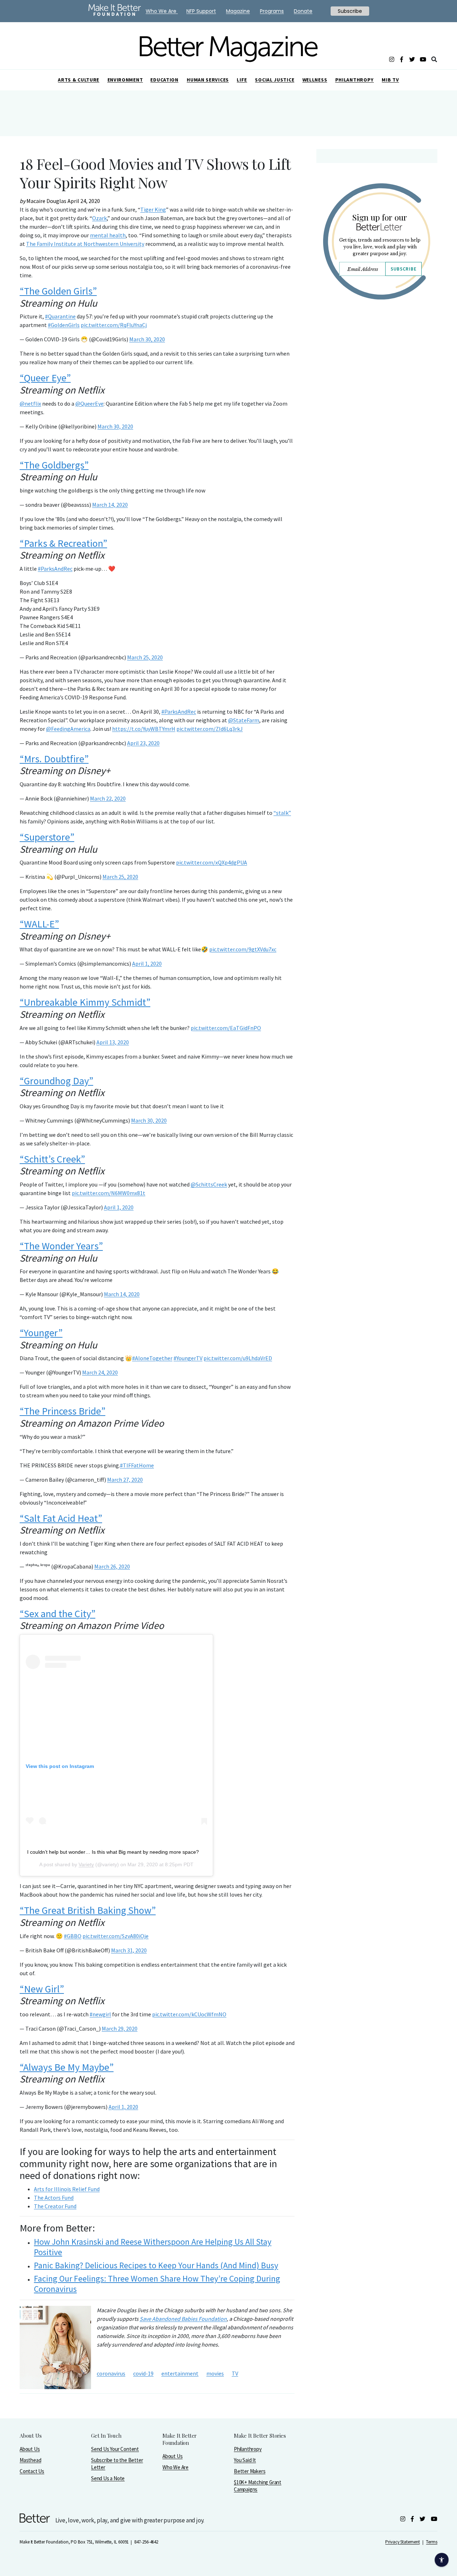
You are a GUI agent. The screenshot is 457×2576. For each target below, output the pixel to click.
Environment (125, 80)
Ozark (99, 218)
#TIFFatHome (137, 1465)
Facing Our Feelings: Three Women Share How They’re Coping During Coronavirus (157, 2284)
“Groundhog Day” (56, 1081)
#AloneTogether (152, 1358)
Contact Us (32, 2471)
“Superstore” (47, 837)
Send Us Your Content (115, 2449)
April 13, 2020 (113, 1042)
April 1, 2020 (147, 963)
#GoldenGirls (64, 325)
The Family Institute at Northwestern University (85, 244)
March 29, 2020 (120, 2028)
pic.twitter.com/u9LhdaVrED (238, 1358)
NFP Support (201, 11)
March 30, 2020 (147, 339)
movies (215, 2373)
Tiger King (153, 209)
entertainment (180, 2373)
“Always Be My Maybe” (67, 2067)
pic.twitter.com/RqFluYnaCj (114, 325)
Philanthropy (355, 80)
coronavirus (111, 2373)
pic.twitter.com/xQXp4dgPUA (212, 862)
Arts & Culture (79, 80)
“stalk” (282, 813)
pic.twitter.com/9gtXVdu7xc (243, 949)
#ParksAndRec (55, 569)
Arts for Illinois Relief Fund (67, 2189)
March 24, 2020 (100, 1372)
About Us (30, 2449)
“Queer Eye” (45, 378)
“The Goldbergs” (54, 465)
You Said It (245, 2460)
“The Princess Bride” (62, 1411)
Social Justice (275, 80)
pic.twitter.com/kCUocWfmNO (189, 2014)
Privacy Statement (402, 2542)
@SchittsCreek (209, 1184)
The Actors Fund (54, 2198)
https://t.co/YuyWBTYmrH (144, 729)
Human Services (208, 80)
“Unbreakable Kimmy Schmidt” (85, 1002)
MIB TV (390, 80)
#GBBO (73, 1936)
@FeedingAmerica (68, 729)
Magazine (238, 11)
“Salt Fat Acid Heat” (61, 1518)
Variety (86, 1864)
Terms (432, 2542)
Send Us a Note (108, 2478)
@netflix (30, 403)
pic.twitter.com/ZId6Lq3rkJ (210, 729)
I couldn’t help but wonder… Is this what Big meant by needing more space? (113, 1852)
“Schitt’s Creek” (52, 1159)
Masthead (30, 2460)
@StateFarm (244, 720)
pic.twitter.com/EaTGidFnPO (226, 1028)
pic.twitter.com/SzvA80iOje (115, 1936)
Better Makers (250, 2471)
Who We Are (175, 2467)
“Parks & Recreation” (63, 543)
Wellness (315, 80)
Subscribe (403, 269)
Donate (303, 11)
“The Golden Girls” (58, 291)
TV (235, 2373)
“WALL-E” (39, 924)
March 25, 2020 (145, 657)
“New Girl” (42, 1989)
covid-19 (143, 2373)
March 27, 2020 (125, 1480)
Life (242, 80)
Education (164, 80)
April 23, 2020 (143, 743)
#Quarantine (60, 316)
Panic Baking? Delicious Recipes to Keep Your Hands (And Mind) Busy (156, 2265)
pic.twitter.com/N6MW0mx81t (109, 1193)
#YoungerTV (188, 1358)
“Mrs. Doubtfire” (54, 759)
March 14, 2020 (110, 505)
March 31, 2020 (129, 1950)
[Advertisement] (376, 367)
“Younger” (41, 1333)
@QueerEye (89, 403)
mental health (108, 235)
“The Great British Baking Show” (88, 1910)
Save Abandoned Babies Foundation (183, 2319)
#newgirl (100, 2014)
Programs (272, 11)
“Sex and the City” (57, 1614)
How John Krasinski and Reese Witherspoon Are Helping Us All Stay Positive (153, 2247)
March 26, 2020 (112, 1566)
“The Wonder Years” (61, 1246)
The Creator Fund (55, 2206)
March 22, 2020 (108, 798)
